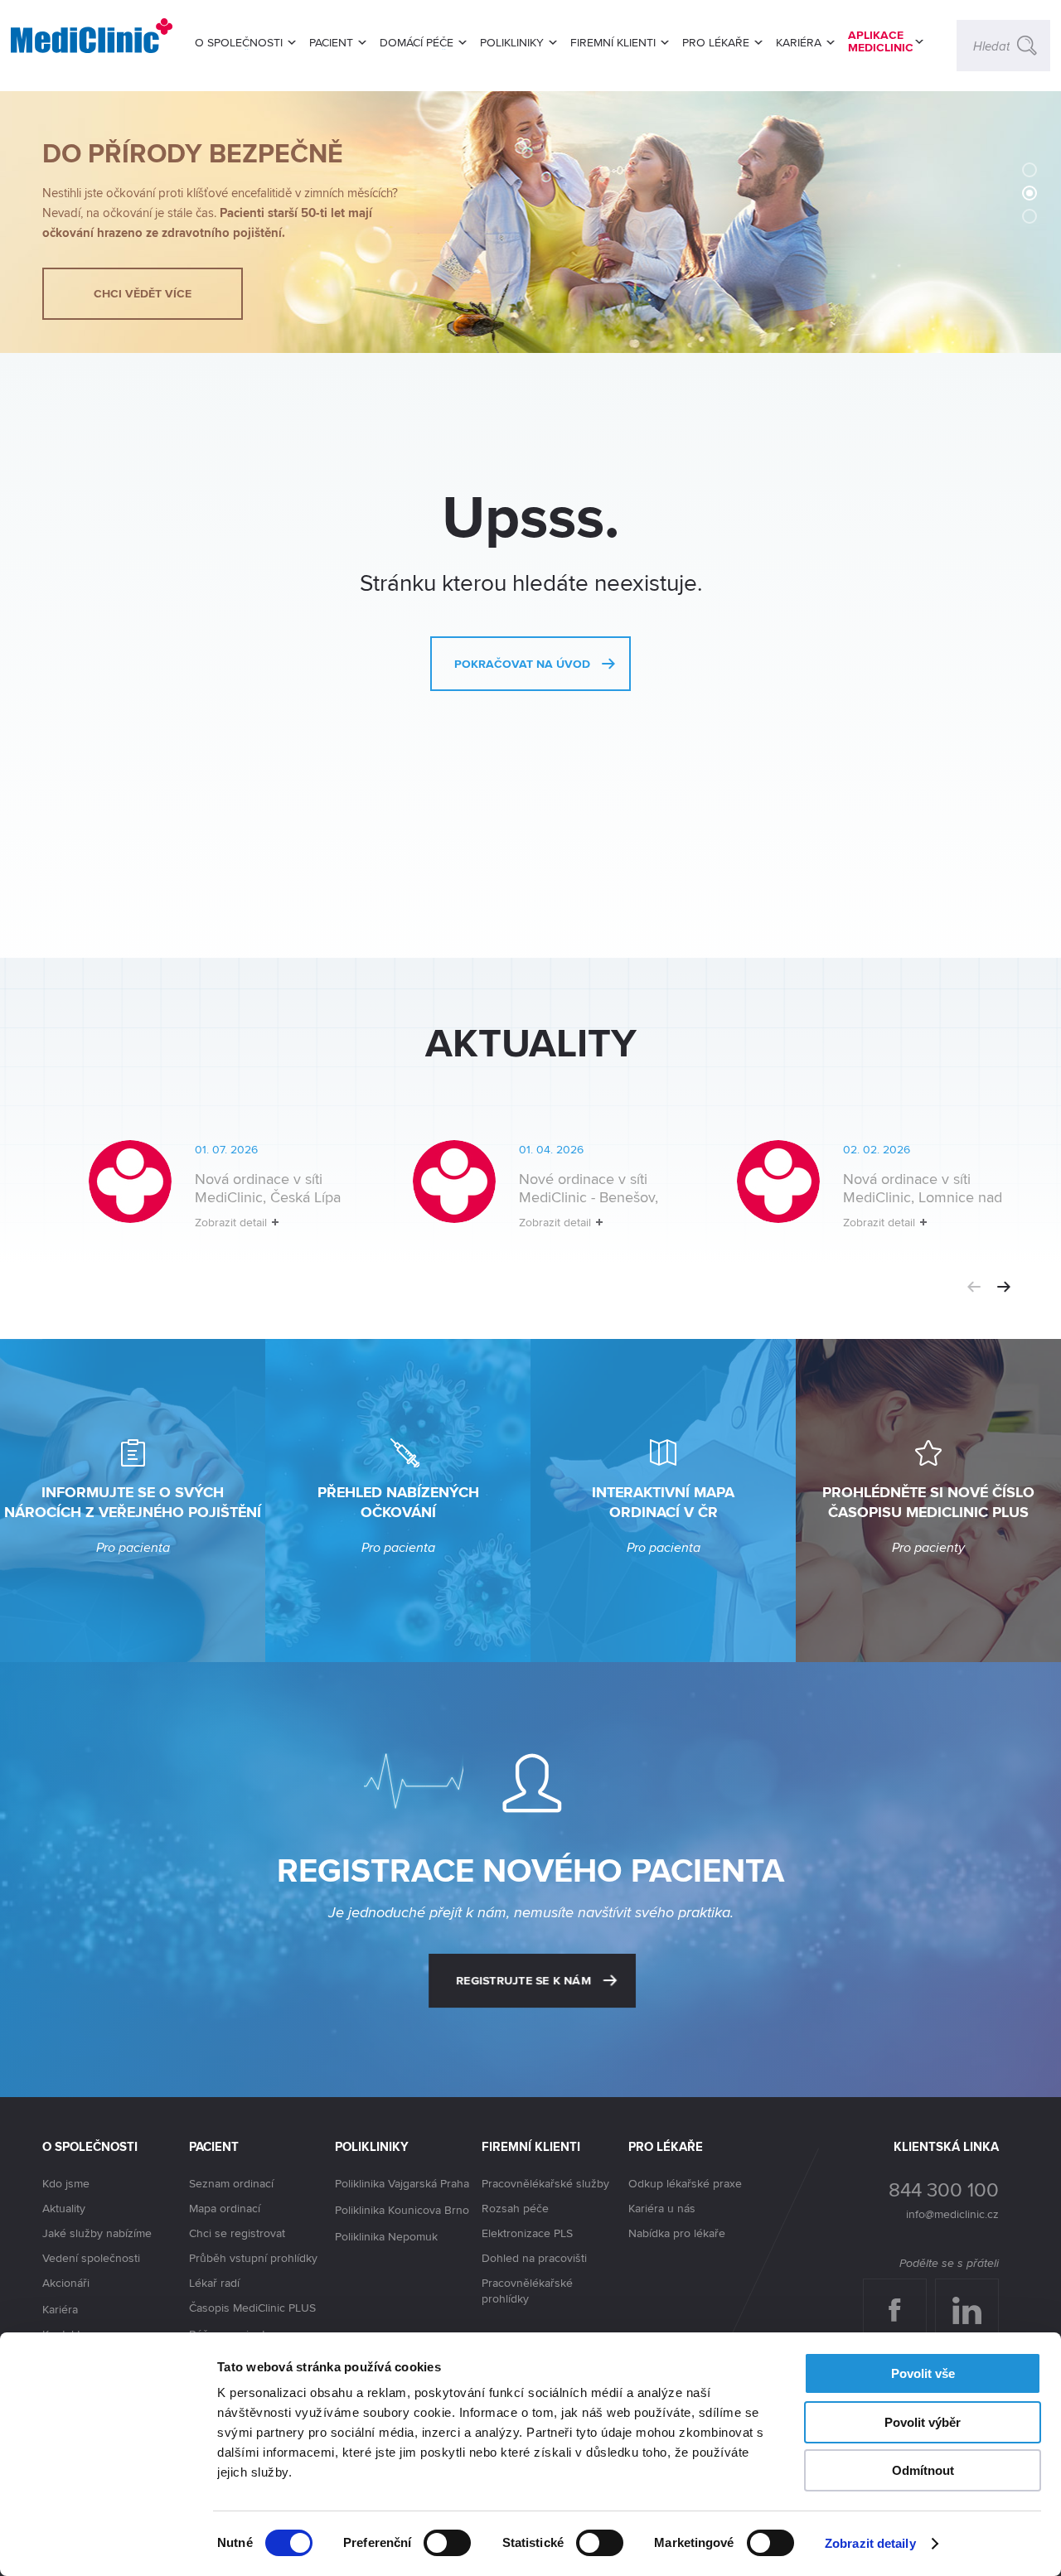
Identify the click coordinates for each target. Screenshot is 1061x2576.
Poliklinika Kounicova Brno (402, 2210)
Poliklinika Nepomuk (386, 2236)
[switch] (447, 2543)
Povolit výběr (923, 2422)
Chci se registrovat (237, 2233)
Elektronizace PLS (527, 2233)
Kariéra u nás (662, 2208)
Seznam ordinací (231, 2183)
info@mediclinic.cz (952, 2214)
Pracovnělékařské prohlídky (527, 2291)
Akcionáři (66, 2283)
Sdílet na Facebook (901, 2295)
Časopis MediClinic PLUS (252, 2308)
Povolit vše (923, 2373)
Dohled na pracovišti (534, 2258)
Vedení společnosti (91, 2258)
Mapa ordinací (225, 2208)
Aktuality (64, 2208)
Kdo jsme (66, 2183)
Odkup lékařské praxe (685, 2183)
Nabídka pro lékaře (677, 2233)
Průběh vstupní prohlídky (253, 2258)
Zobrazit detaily (870, 2543)
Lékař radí (214, 2283)
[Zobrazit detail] (204, 1198)
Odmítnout (923, 2470)
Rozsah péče (515, 2208)
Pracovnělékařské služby (545, 2183)
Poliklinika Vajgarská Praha (402, 2183)
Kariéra (60, 2309)
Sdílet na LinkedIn (976, 2295)
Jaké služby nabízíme (97, 2233)
